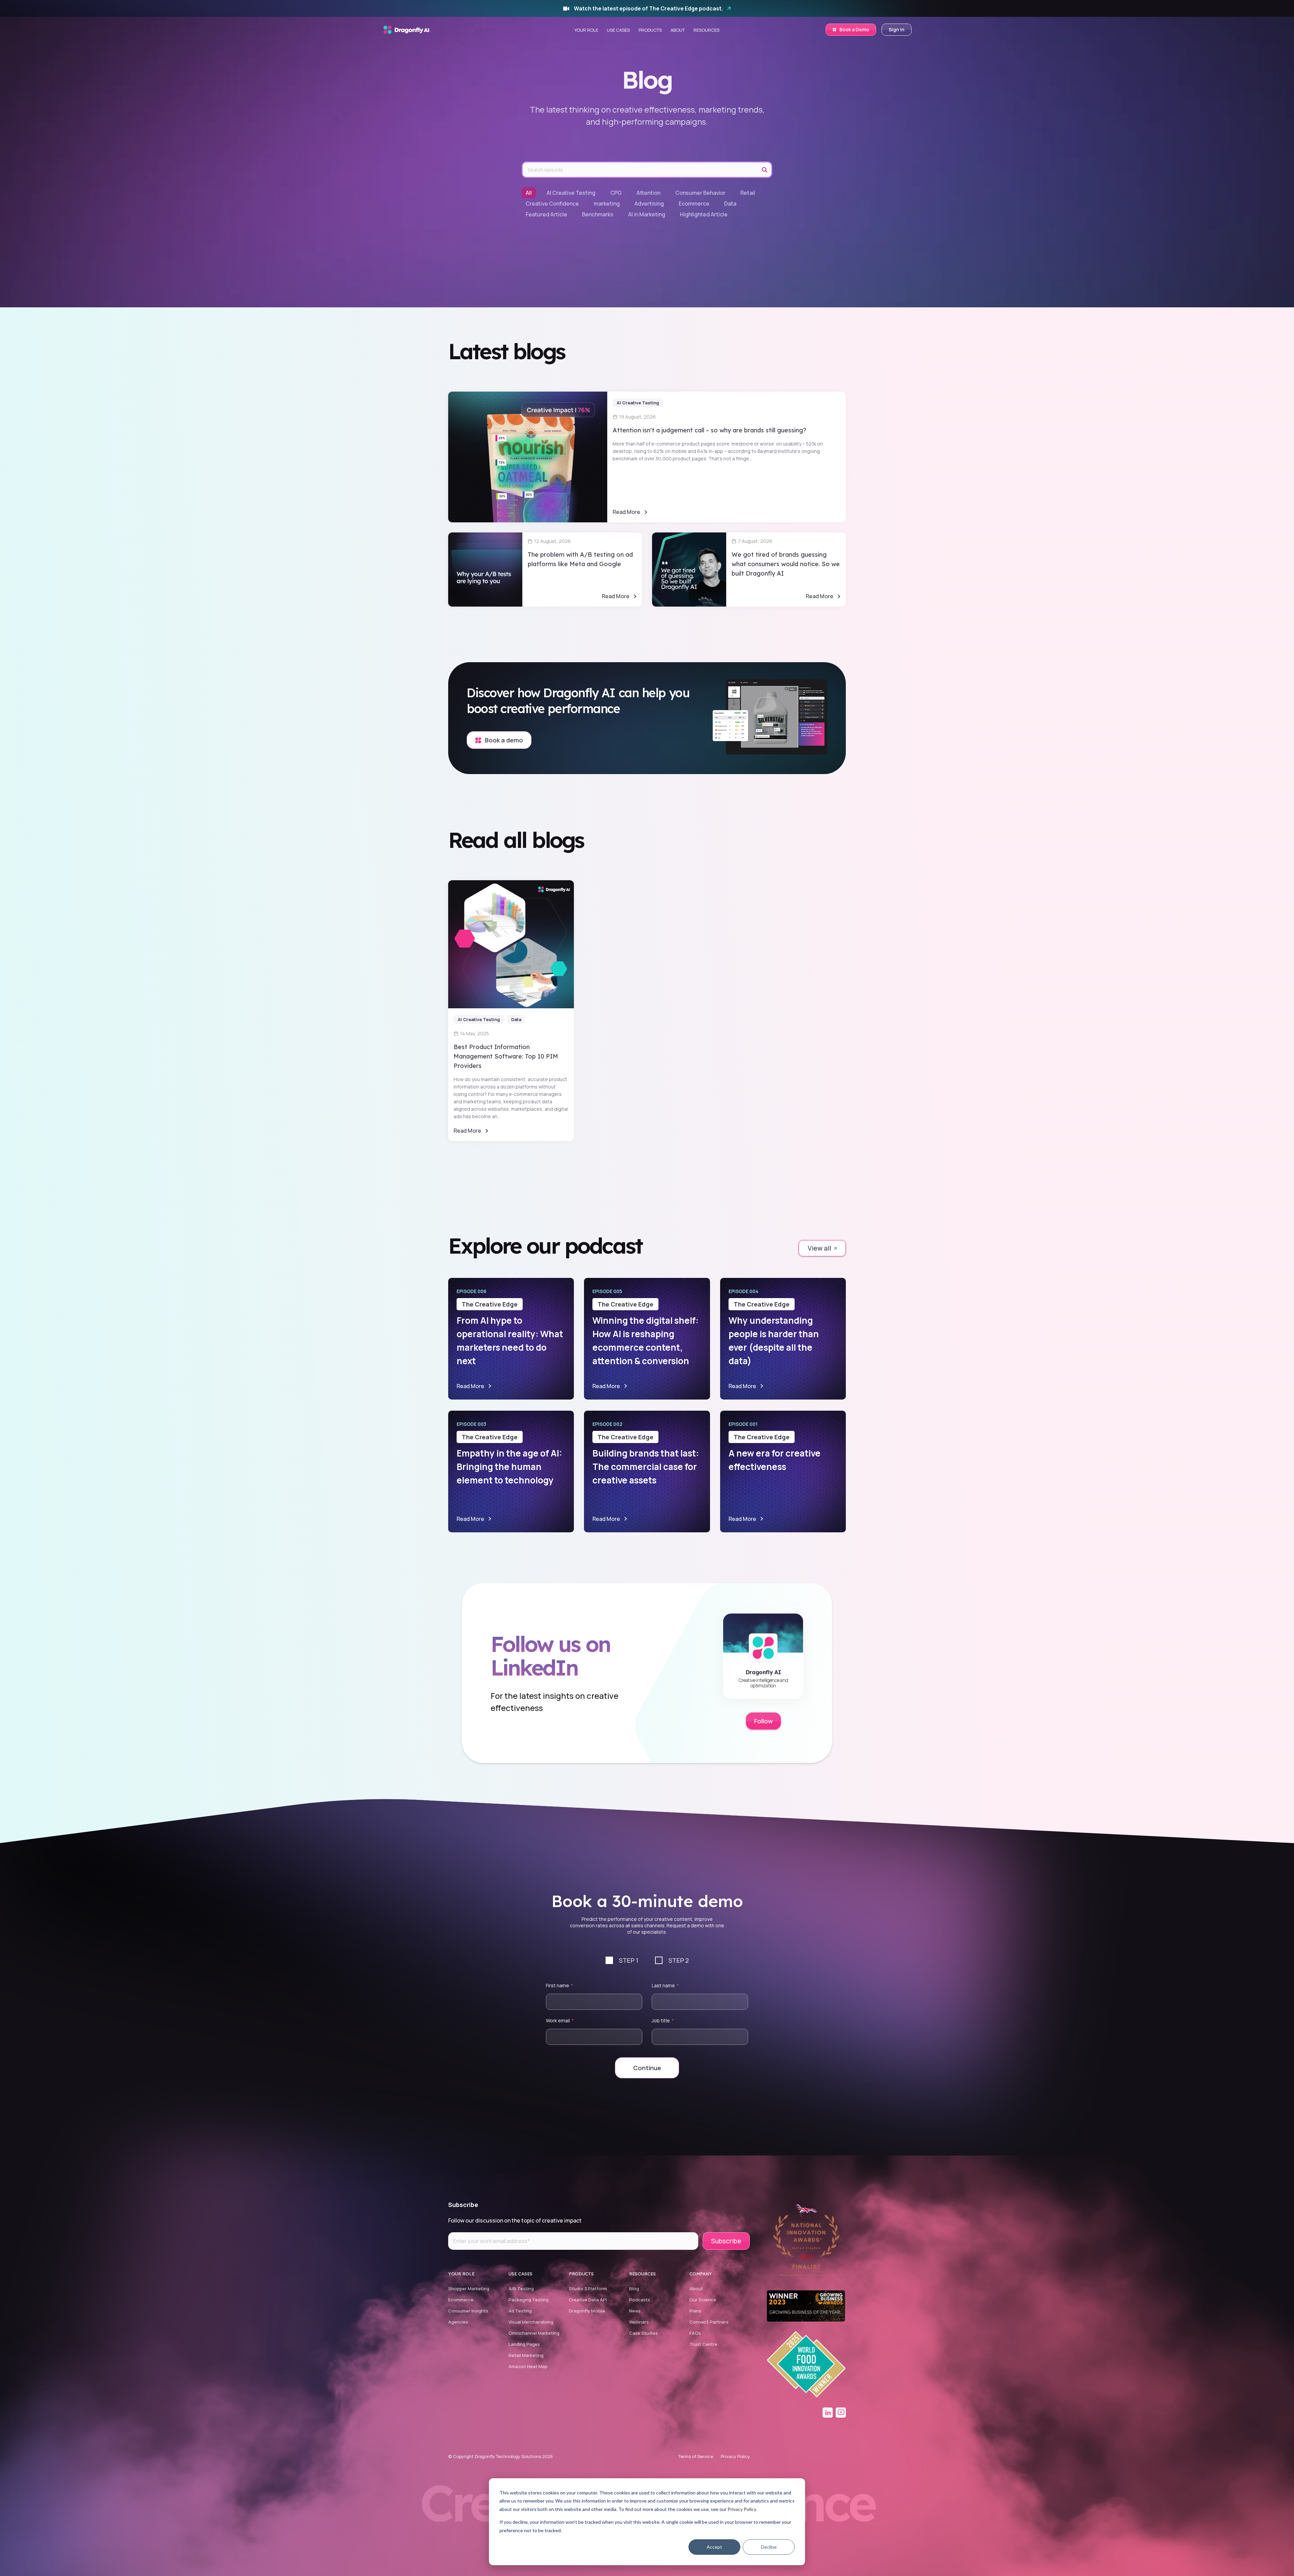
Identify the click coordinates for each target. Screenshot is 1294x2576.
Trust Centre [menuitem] (703, 2344)
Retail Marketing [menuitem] (526, 2355)
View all (820, 1248)
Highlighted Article (704, 214)
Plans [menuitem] (695, 2311)
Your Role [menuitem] (586, 30)
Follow (763, 1721)
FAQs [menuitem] (695, 2333)
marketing (607, 204)
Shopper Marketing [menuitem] (469, 2289)
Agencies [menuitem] (458, 2322)
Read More (626, 512)
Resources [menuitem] (706, 30)
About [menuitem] (678, 30)
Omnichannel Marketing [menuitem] (534, 2333)
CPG (616, 193)
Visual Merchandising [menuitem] (531, 2322)
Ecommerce (694, 204)
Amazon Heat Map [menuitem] (528, 2366)
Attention (649, 193)
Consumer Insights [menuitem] (468, 2311)
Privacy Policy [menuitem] (735, 2456)
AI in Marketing (647, 214)
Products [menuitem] (650, 30)
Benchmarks (598, 214)
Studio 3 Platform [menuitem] (588, 2289)
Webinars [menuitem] (639, 2322)
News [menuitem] (635, 2311)
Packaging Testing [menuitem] (529, 2300)
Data (730, 204)
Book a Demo (854, 29)
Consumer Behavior (700, 193)
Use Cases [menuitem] (618, 30)
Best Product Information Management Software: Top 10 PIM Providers (506, 1056)
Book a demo (503, 740)
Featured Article (546, 214)
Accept (714, 2547)
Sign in (897, 29)
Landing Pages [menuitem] (524, 2344)
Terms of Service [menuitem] (696, 2456)
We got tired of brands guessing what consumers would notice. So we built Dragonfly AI (786, 564)
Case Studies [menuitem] (643, 2333)
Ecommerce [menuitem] (461, 2300)
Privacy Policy (742, 2509)
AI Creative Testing (571, 193)
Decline (769, 2547)
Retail (748, 193)
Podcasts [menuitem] (640, 2300)
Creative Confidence (552, 204)
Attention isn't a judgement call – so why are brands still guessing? (710, 430)
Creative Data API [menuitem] (588, 2300)
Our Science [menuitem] (703, 2300)
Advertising (649, 204)
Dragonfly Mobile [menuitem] (587, 2311)
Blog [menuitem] (634, 2289)
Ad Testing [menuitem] (520, 2311)
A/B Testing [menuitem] (521, 2289)
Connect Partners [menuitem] (709, 2322)
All (529, 193)
